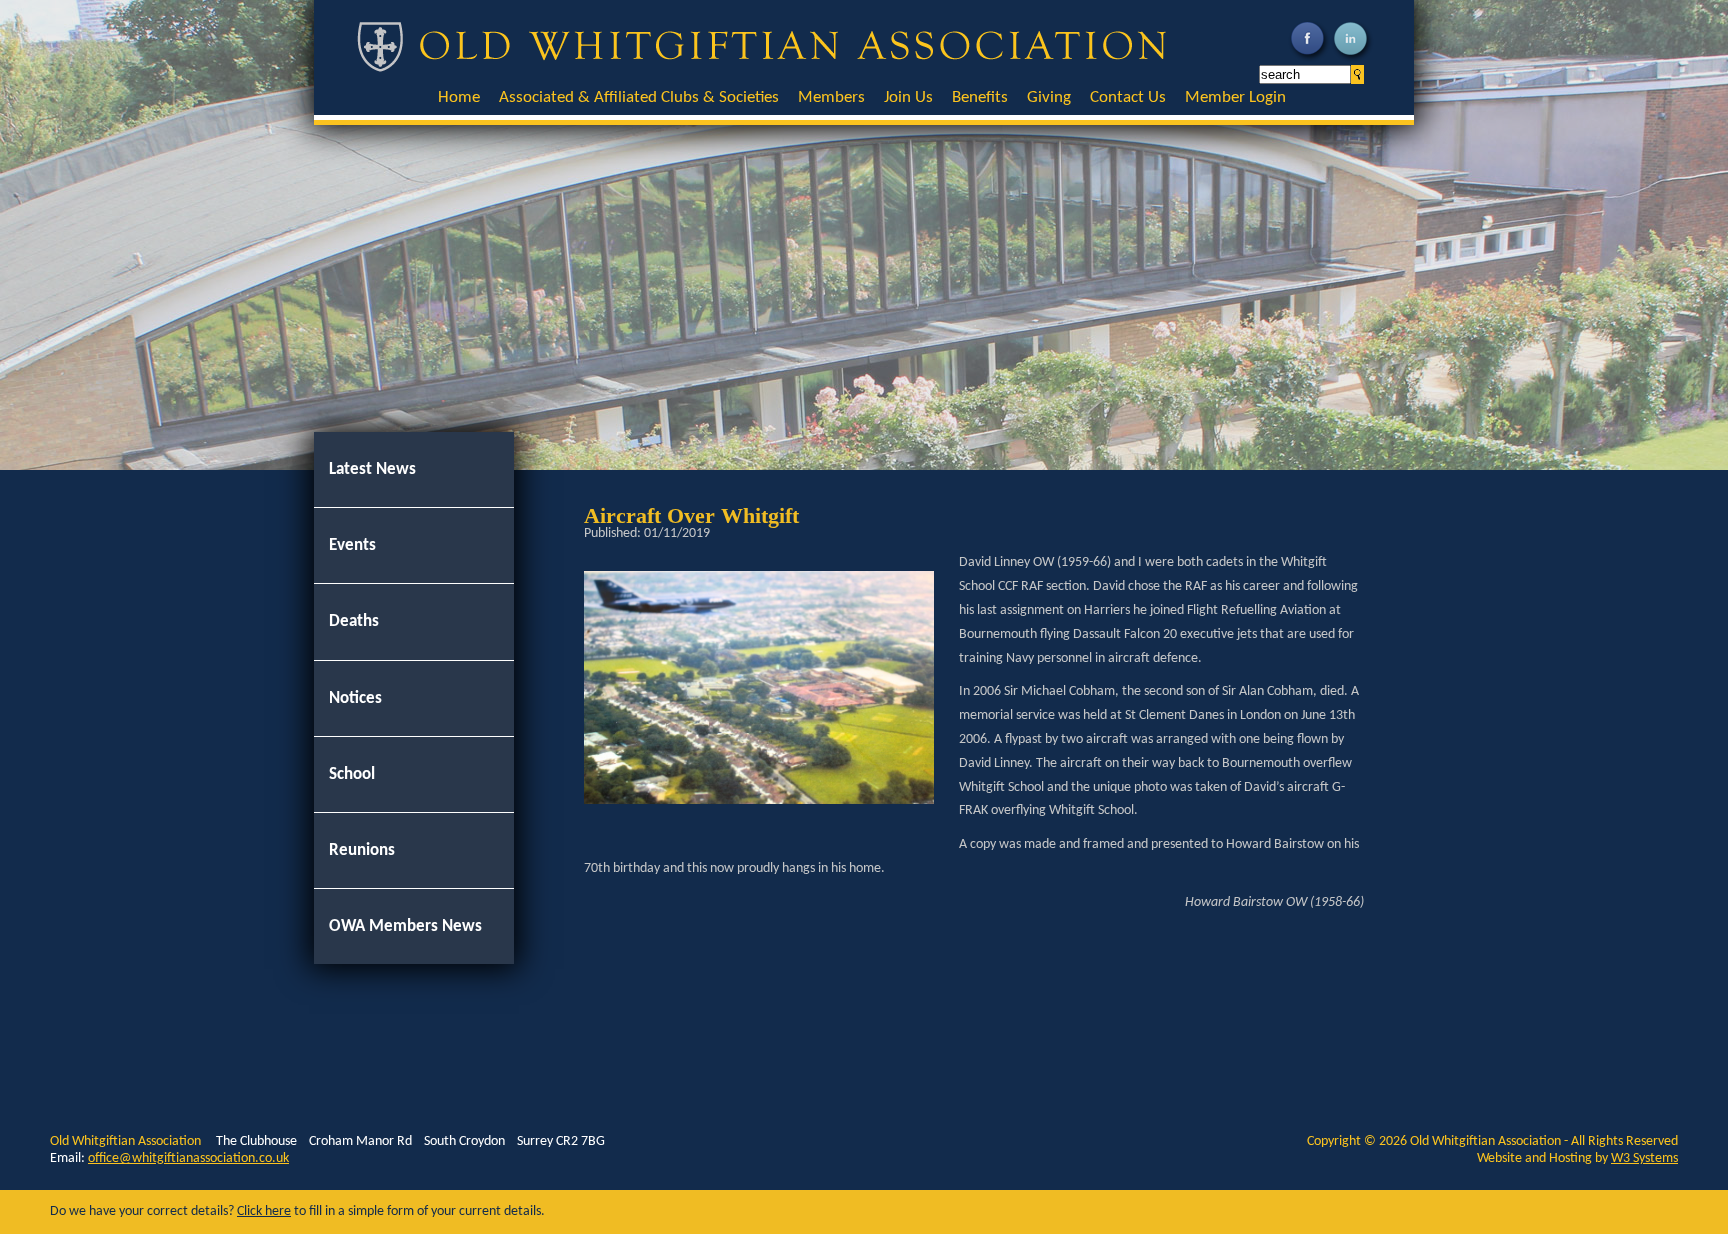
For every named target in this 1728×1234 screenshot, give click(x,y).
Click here (264, 1211)
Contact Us (1128, 97)
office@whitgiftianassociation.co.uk (188, 1158)
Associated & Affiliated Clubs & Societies (639, 97)
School (352, 774)
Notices (355, 698)
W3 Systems (1644, 1158)
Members (831, 97)
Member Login (1235, 97)
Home (459, 97)
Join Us (908, 97)
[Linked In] (1352, 59)
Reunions (362, 850)
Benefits (980, 97)
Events (352, 545)
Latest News (372, 469)
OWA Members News (405, 926)
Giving (1049, 97)
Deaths (354, 621)
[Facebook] (1309, 59)
